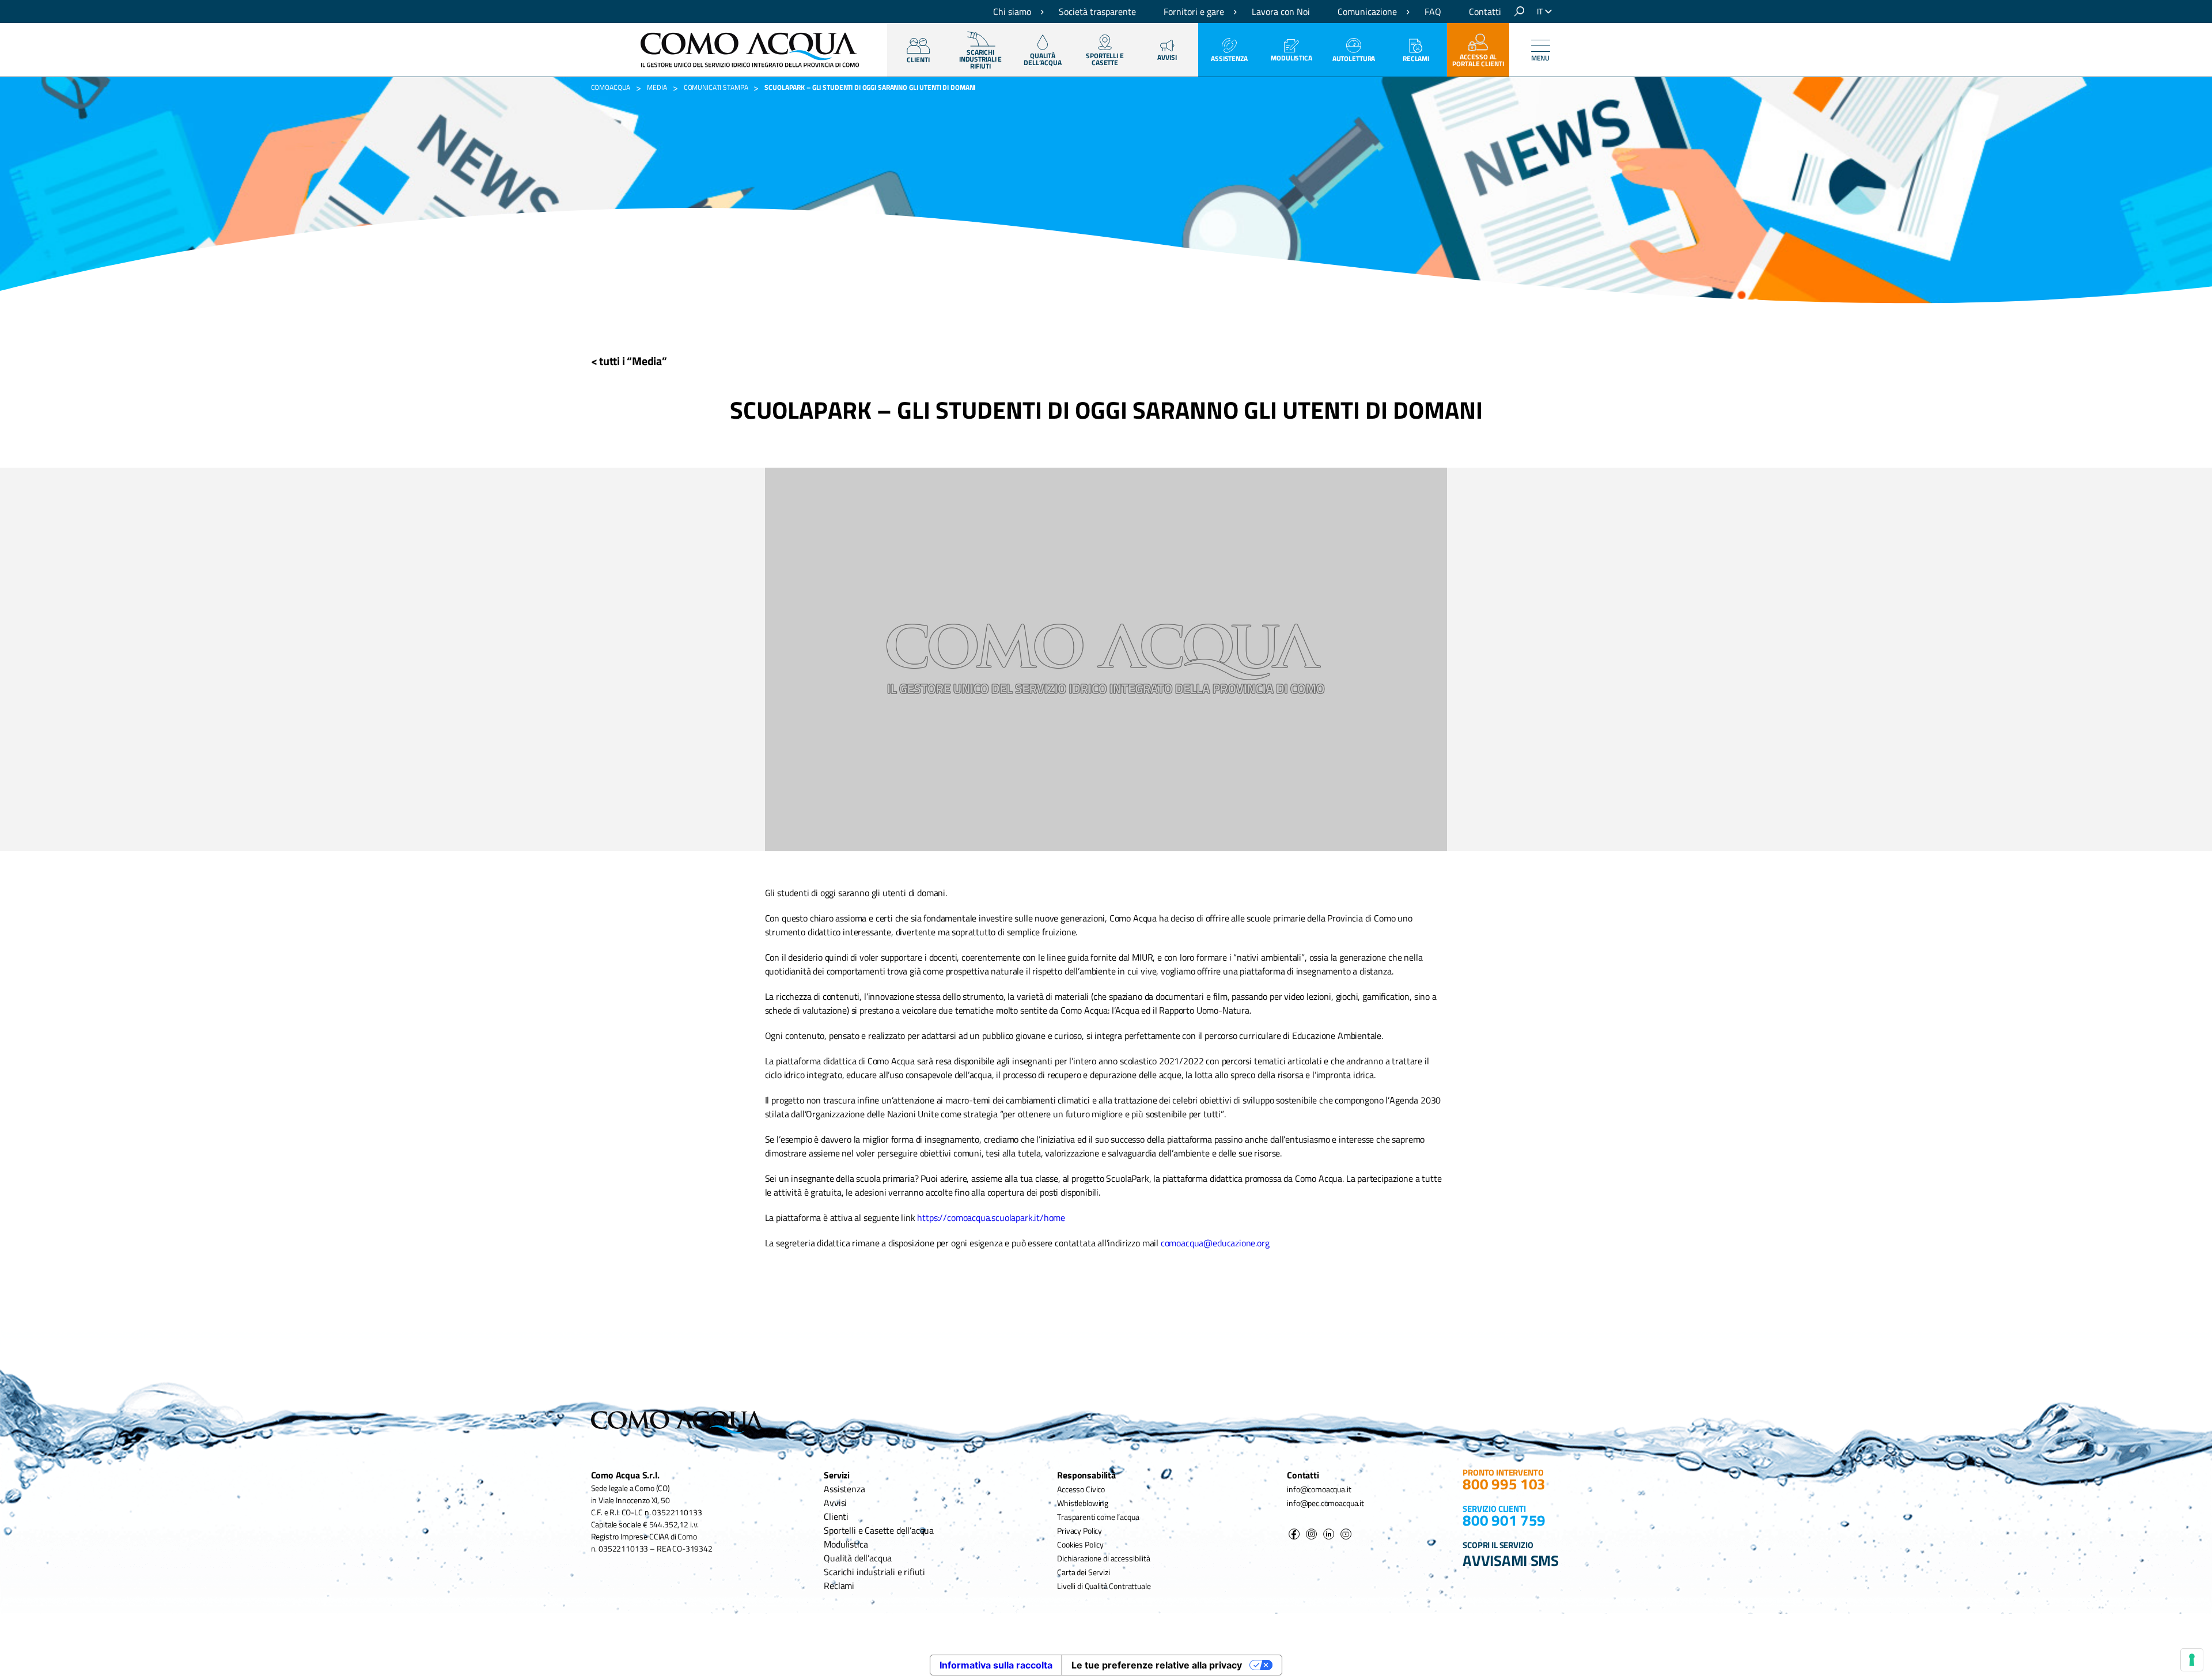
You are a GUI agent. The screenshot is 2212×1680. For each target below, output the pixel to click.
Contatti (1485, 12)
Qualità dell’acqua (858, 1558)
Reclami (1416, 58)
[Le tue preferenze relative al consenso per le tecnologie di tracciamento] (2192, 1660)
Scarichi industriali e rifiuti (874, 1572)
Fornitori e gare (1194, 12)
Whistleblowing (1083, 1503)
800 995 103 (1504, 1484)
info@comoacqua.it (1319, 1489)
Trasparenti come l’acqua (1098, 1517)
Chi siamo (1012, 12)
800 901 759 (1504, 1520)
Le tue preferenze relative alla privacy (1157, 1665)
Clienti (836, 1516)
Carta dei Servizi (1083, 1572)
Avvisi (1167, 57)
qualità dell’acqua (1043, 59)
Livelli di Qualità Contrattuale (1104, 1586)
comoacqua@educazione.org (1215, 1243)
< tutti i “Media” (629, 361)
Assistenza (1229, 58)
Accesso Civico (1081, 1489)
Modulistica (1291, 58)
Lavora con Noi (1281, 12)
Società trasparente (1097, 12)
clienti (918, 60)
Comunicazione (1367, 12)
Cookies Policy (1080, 1544)
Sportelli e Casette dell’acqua (879, 1530)
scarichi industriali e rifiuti (980, 59)
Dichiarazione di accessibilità (1103, 1558)
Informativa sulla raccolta (996, 1665)
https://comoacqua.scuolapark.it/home (991, 1218)
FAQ (1433, 12)
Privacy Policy (1080, 1531)
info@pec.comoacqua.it (1325, 1503)
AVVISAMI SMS (1511, 1560)
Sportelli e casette (1105, 59)
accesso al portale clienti (1478, 60)
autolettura (1354, 58)
